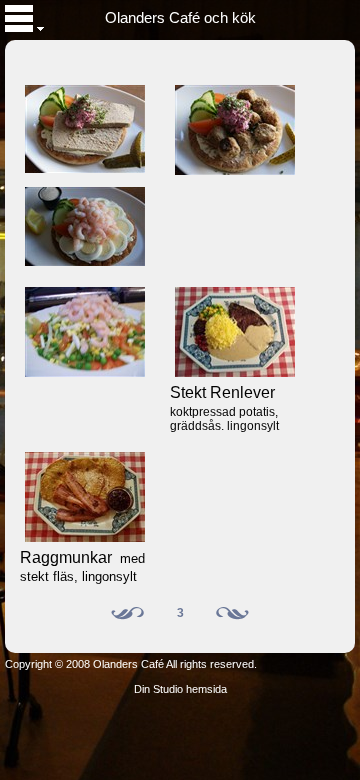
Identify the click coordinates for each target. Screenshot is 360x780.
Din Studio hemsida (180, 689)
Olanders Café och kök (180, 18)
